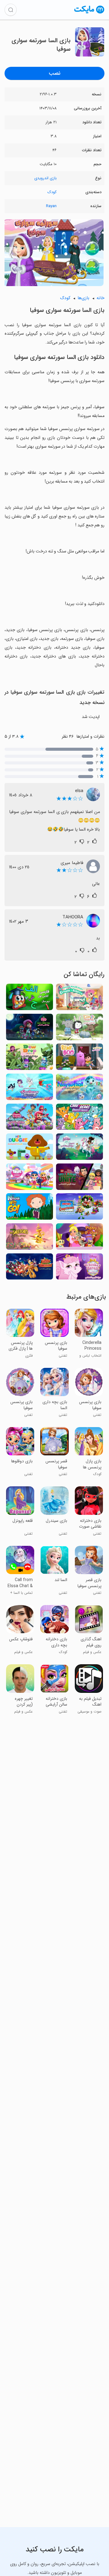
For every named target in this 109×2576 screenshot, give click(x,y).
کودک (52, 192)
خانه (101, 298)
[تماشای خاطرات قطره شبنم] (30, 1059)
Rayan (51, 206)
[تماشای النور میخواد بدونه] (79, 1029)
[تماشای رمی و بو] (79, 1059)
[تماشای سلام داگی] (30, 1148)
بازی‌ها (83, 298)
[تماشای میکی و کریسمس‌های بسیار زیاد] (79, 1208)
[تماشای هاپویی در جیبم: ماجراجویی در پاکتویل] (79, 1238)
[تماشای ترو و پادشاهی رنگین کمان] (30, 1179)
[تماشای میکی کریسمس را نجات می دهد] (30, 1268)
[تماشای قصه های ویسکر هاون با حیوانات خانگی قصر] (79, 1268)
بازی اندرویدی (45, 178)
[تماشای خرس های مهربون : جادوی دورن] (79, 1119)
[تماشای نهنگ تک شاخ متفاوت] (79, 1089)
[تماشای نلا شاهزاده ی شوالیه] (79, 1148)
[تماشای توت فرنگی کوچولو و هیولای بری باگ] (30, 1029)
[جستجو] (11, 10)
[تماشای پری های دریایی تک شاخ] (30, 1089)
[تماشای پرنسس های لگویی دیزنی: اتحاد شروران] (79, 1179)
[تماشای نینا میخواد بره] (30, 1208)
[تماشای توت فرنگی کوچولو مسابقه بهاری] (30, 1119)
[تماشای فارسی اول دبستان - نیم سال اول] (30, 999)
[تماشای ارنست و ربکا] (79, 999)
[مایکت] (89, 13)
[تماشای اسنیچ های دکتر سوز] (30, 1238)
